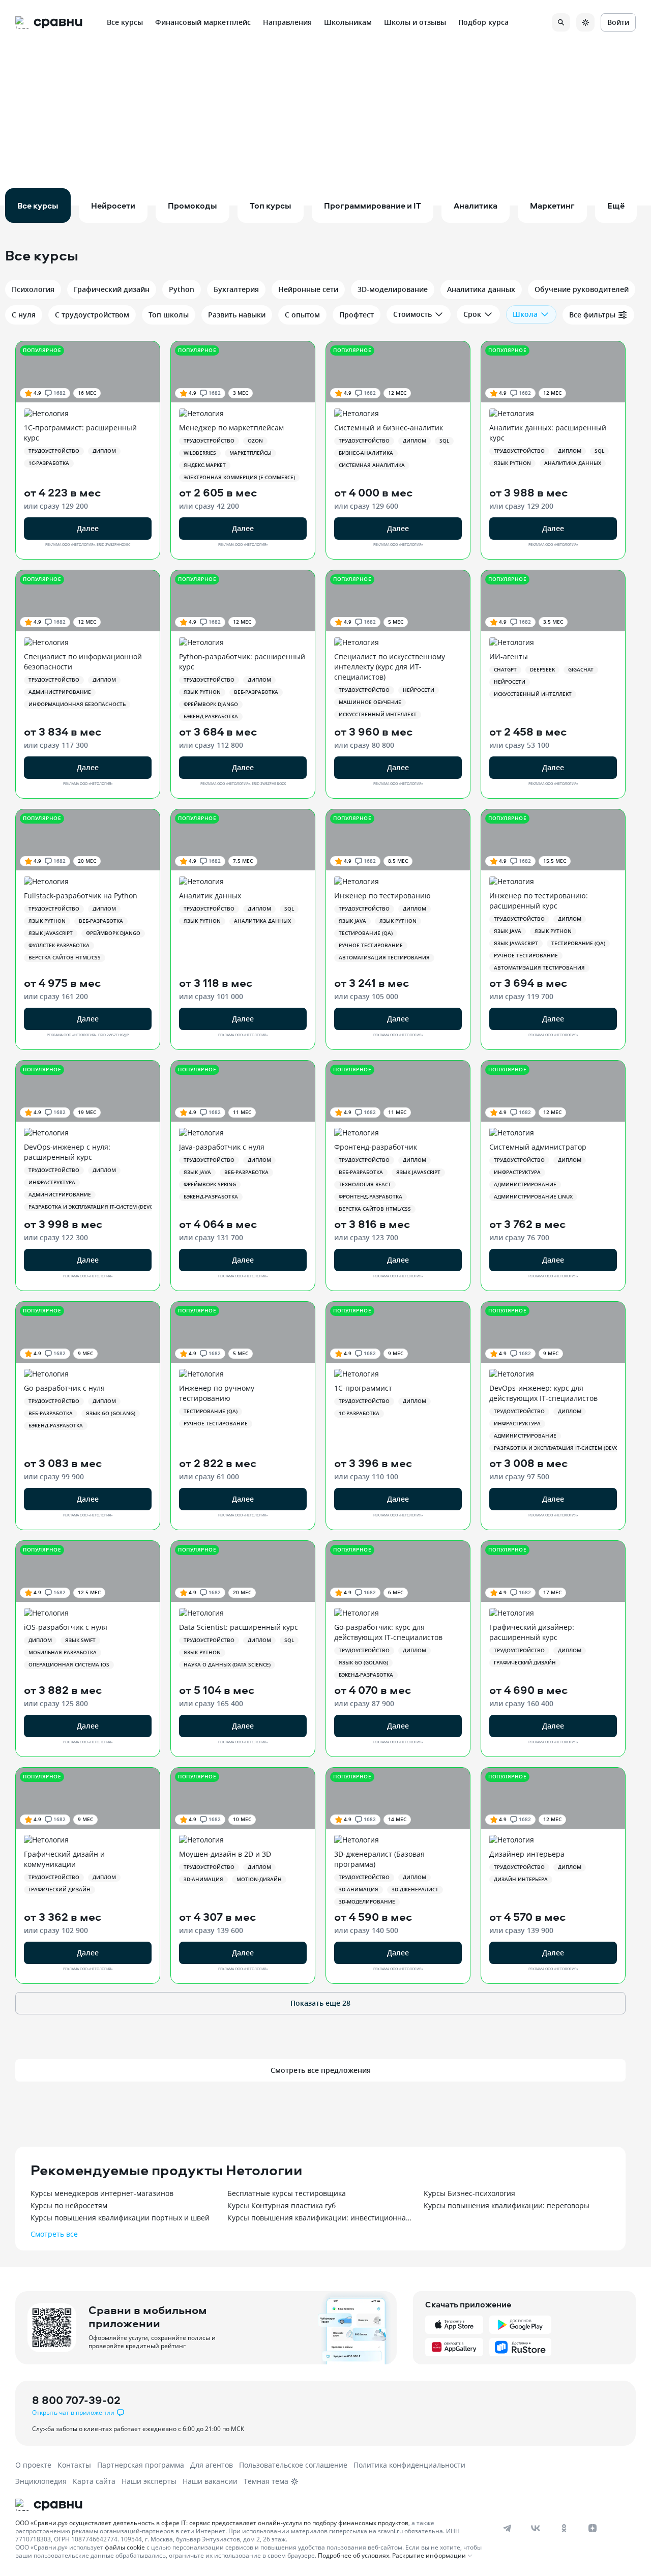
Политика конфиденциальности (409, 2465)
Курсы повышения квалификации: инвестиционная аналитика (321, 2218)
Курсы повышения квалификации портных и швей (120, 2218)
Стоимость (412, 314)
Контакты (74, 2465)
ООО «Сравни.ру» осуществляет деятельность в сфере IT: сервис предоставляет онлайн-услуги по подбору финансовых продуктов (212, 2523)
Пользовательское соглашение (293, 2465)
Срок (472, 314)
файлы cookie (125, 2547)
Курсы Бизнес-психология (469, 2193)
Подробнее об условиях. (354, 2555)
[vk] (536, 2528)
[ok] (564, 2528)
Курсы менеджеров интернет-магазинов (102, 2193)
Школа (525, 314)
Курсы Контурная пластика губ (282, 2205)
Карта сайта (94, 2481)
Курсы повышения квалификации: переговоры (507, 2205)
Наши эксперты (149, 2481)
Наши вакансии (210, 2481)
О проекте (33, 2465)
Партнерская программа (141, 2465)
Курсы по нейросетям (69, 2205)
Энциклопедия (41, 2481)
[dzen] (593, 2528)
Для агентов (212, 2465)
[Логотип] (250, 2505)
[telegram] (507, 2528)
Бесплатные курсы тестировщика (287, 2193)
